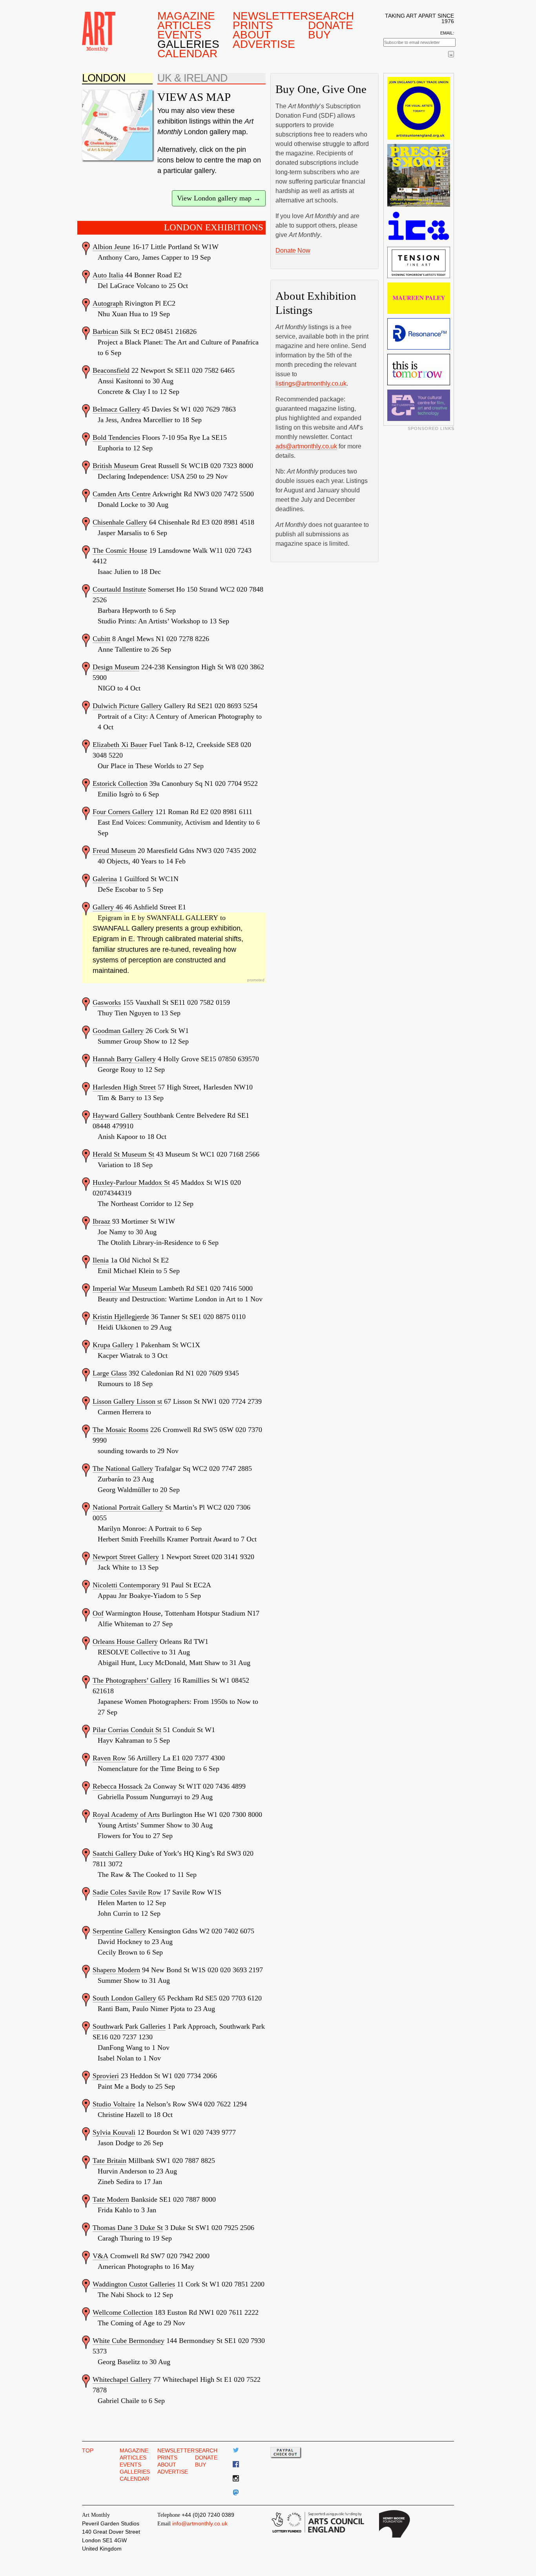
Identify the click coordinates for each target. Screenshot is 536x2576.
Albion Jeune (111, 247)
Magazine (186, 16)
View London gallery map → (219, 198)
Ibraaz (101, 1221)
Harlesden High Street (124, 1087)
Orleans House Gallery (125, 1641)
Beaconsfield (111, 370)
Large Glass (110, 1373)
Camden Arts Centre (122, 494)
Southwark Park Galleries (129, 2026)
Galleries (188, 44)
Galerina (105, 879)
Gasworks (107, 1002)
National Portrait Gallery (128, 1507)
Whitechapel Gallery (122, 2379)
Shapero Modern (116, 1970)
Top (88, 2450)
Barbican (105, 332)
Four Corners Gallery (123, 812)
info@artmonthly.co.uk (200, 2523)
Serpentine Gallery (119, 1931)
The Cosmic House (120, 550)
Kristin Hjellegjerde (121, 1317)
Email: (447, 33)
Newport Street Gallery (126, 1557)
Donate (331, 25)
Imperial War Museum (125, 1288)
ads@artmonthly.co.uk (306, 446)
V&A (100, 2256)
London (104, 78)
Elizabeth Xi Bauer (120, 745)
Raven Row (109, 1758)
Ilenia (101, 1260)
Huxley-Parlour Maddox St (131, 1182)
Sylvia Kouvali (114, 2132)
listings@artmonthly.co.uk (311, 383)
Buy (319, 35)
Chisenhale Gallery (120, 522)
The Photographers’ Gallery (132, 1680)
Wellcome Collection (123, 2312)
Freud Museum (114, 851)
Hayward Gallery (117, 1115)
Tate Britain (109, 2161)
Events (180, 35)
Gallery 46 (108, 907)
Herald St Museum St (123, 1154)
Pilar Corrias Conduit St (127, 1730)
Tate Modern (111, 2199)
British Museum (116, 466)
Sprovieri (106, 2076)
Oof (98, 1613)
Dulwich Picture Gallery (127, 706)
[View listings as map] (117, 125)
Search (331, 16)
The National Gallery (123, 1468)
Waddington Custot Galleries (134, 2284)
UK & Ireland (192, 78)
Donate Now (293, 250)
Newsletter (268, 16)
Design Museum (116, 667)
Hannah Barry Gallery (124, 1059)
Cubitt (101, 639)
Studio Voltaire (114, 2104)
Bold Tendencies (116, 437)
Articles (184, 25)
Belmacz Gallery (117, 409)
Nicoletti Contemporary (126, 1585)
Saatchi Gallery (115, 1853)
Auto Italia (108, 275)
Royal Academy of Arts (126, 1814)
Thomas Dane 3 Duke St (128, 2228)
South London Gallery (124, 1998)
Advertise (264, 44)
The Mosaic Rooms (120, 1430)
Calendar (187, 53)
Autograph (108, 303)
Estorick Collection (120, 783)
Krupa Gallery (113, 1345)
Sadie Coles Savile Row (127, 1892)
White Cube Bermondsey (129, 2341)
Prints (253, 25)
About (252, 35)
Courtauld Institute (119, 589)
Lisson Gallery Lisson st (127, 1401)
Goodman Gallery (118, 1031)
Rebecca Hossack (118, 1786)
